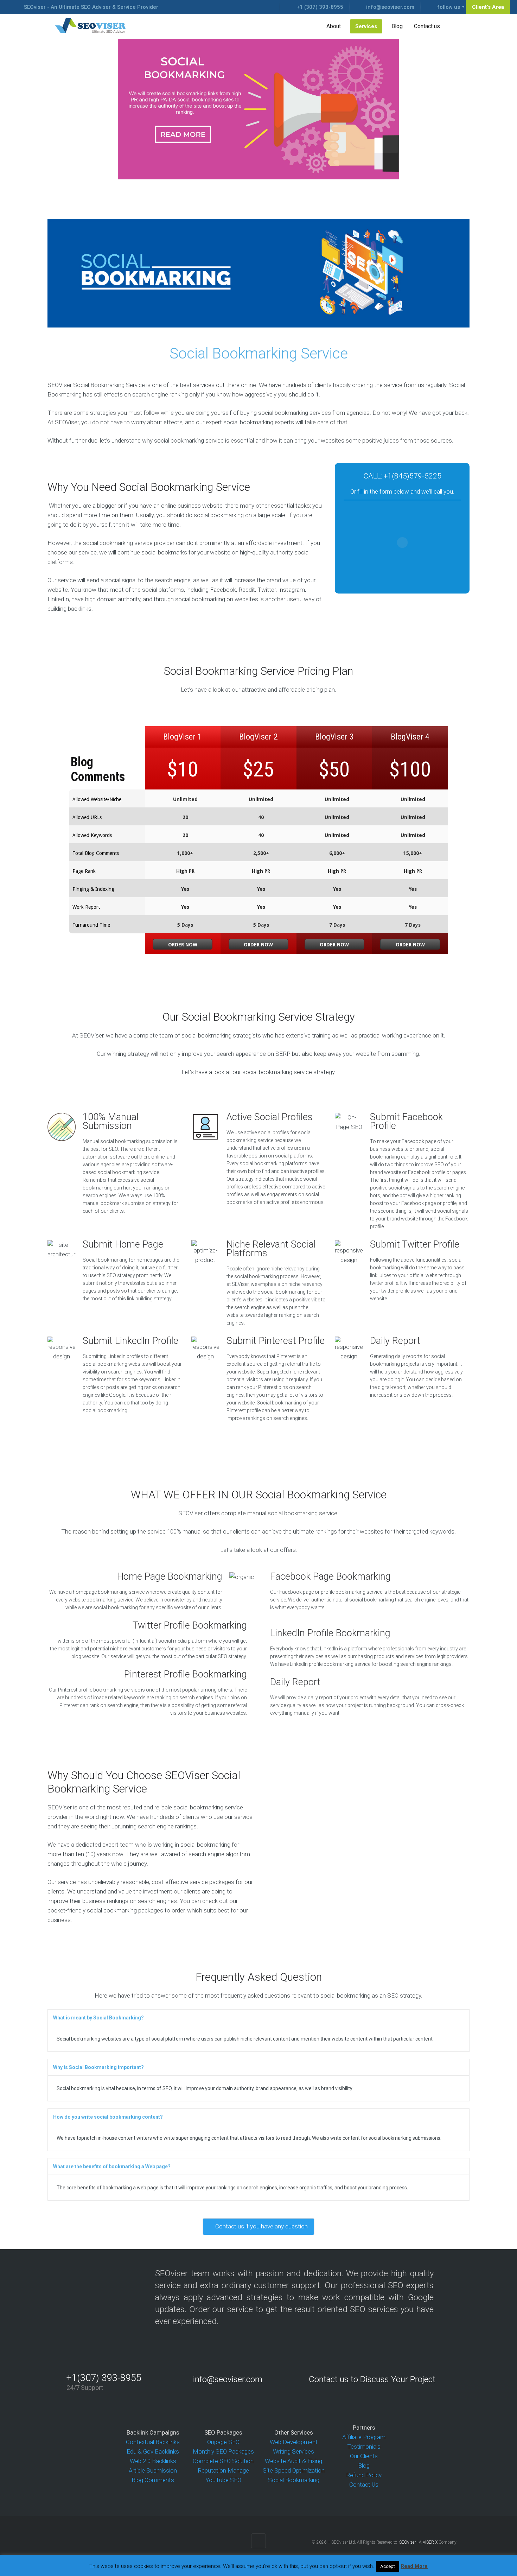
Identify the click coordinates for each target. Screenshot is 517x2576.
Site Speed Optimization (294, 2470)
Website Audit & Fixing (293, 2461)
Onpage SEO (223, 2442)
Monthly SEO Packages (223, 2451)
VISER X (430, 2542)
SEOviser (407, 2542)
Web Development (294, 2442)
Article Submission (153, 2470)
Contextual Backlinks (153, 2442)
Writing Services (293, 2451)
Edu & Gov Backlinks (153, 2451)
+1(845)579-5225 (413, 476)
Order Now (183, 945)
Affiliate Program (364, 2437)
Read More (414, 2566)
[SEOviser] (91, 26)
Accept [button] (388, 2566)
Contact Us (364, 2485)
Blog (364, 2466)
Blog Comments (153, 2480)
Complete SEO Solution (223, 2461)
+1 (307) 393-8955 (320, 7)
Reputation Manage (223, 2470)
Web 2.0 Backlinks (153, 2461)
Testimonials (364, 2447)
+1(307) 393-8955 (104, 2378)
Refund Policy (364, 2475)
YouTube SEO (223, 2480)
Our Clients (364, 2456)
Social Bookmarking (294, 2480)
